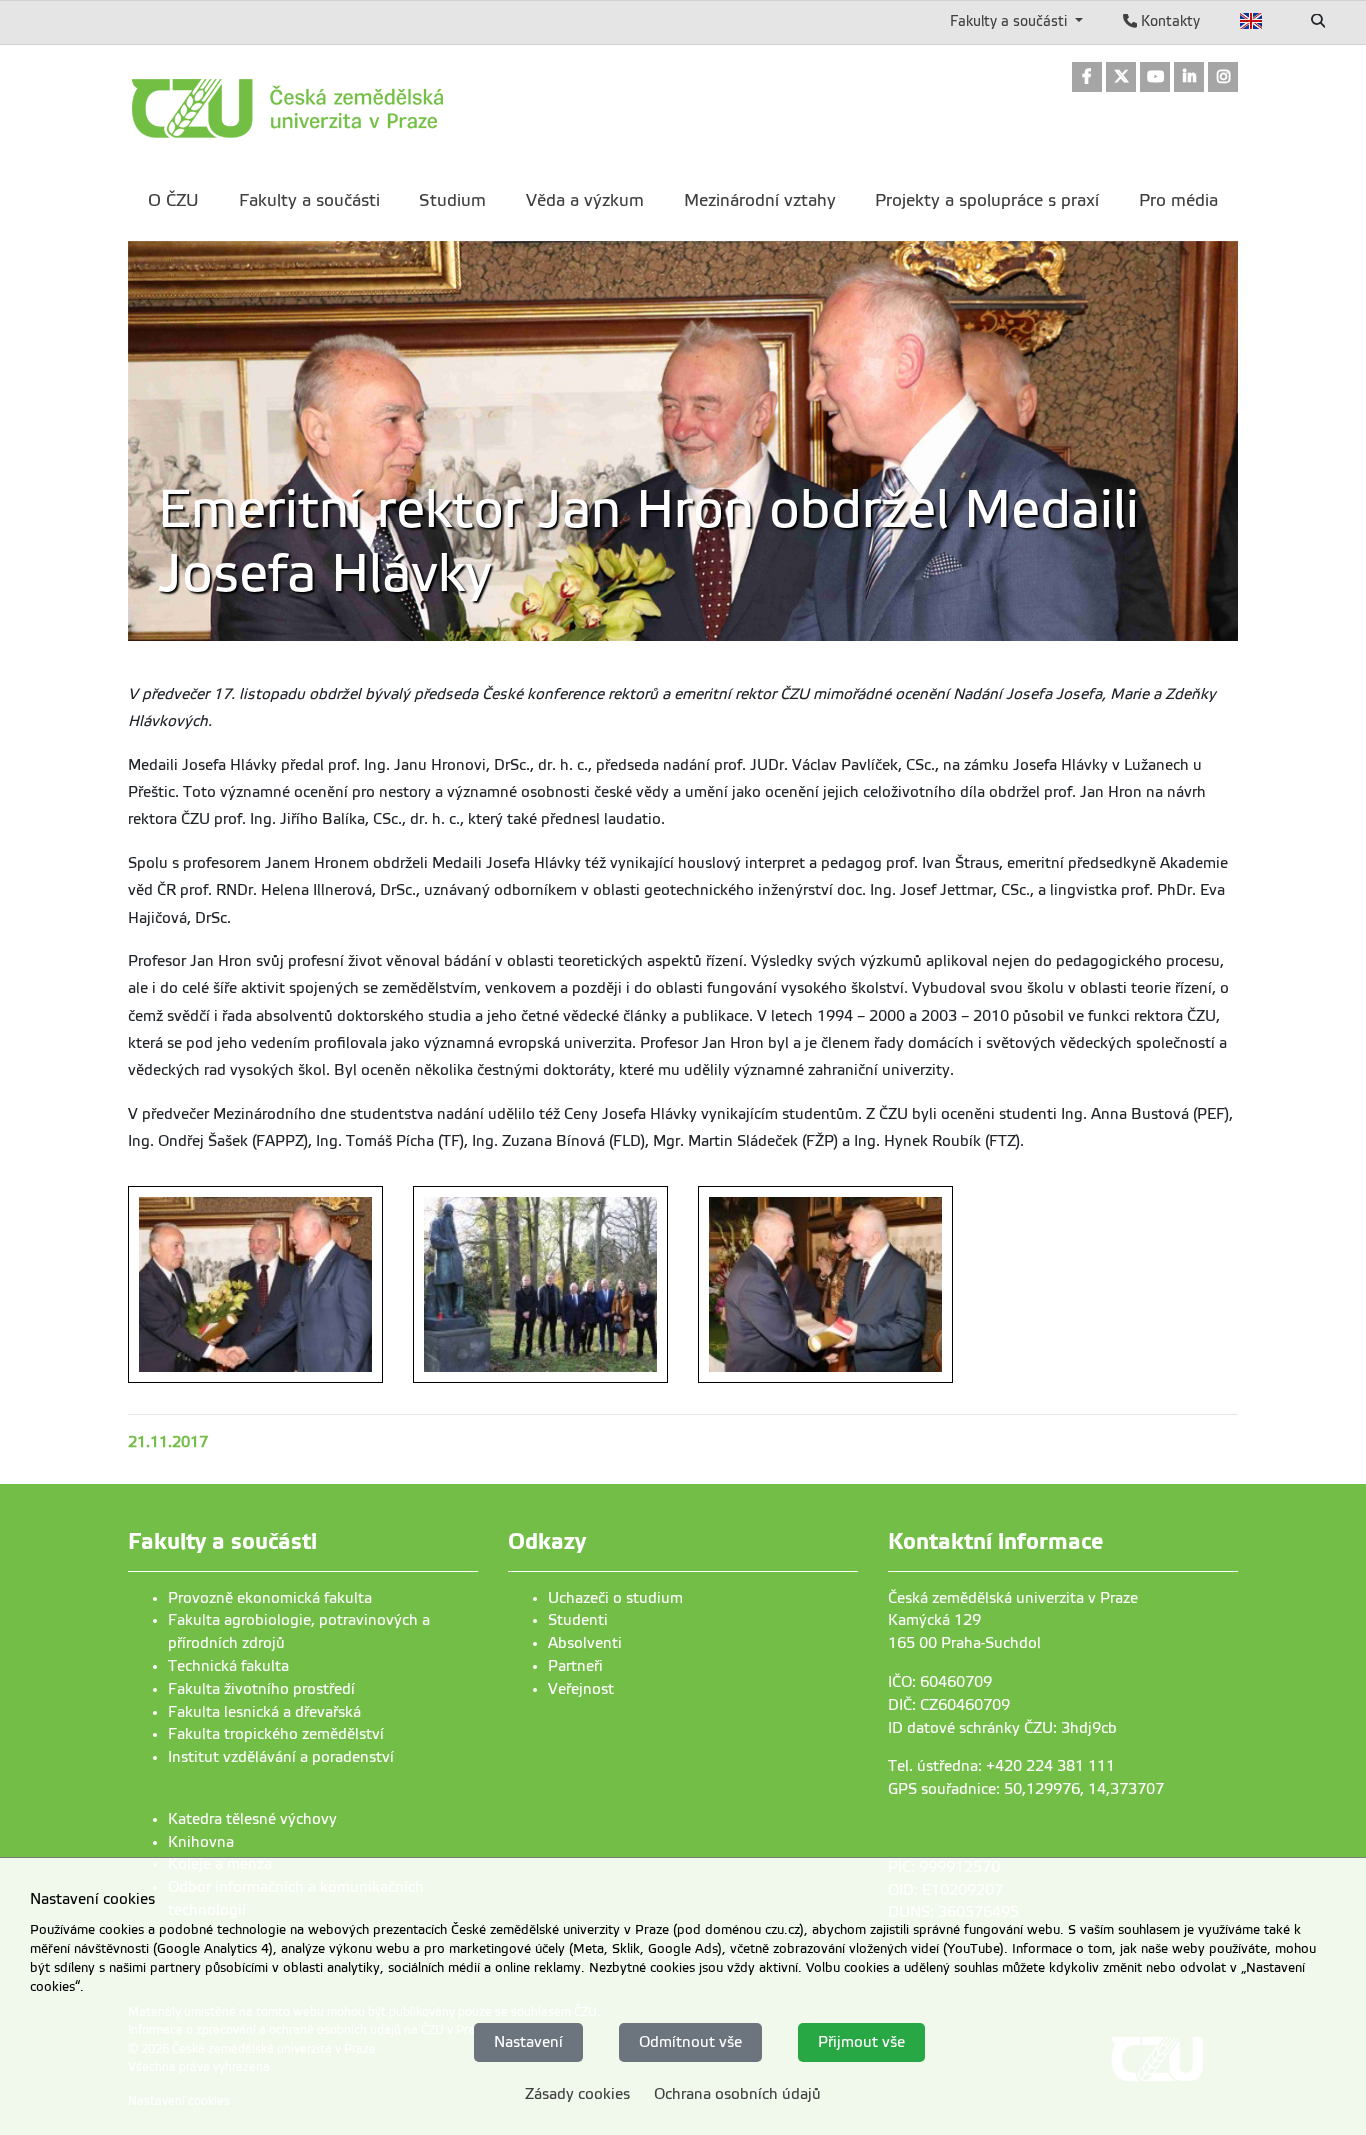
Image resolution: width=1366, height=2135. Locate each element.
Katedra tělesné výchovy (252, 1819)
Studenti (578, 1620)
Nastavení (528, 2042)
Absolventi (585, 1643)
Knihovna (201, 1842)
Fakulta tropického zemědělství (276, 1734)
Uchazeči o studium (615, 1598)
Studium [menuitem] (452, 200)
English (1251, 21)
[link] (1087, 78)
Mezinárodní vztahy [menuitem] (760, 200)
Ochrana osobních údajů (737, 2093)
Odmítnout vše (690, 2042)
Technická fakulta (228, 1666)
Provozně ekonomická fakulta (270, 1598)
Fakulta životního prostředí (261, 1689)
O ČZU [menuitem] (173, 200)
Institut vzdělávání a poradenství (281, 1757)
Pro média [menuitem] (1178, 200)
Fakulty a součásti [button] (1010, 21)
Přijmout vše (861, 2042)
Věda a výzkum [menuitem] (585, 200)
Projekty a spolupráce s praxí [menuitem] (987, 200)
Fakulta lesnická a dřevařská (264, 1712)
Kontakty (1168, 21)
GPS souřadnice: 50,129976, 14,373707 (1026, 1789)
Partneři (575, 1666)
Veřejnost (581, 1689)
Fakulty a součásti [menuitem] (309, 200)
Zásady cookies (577, 2093)
